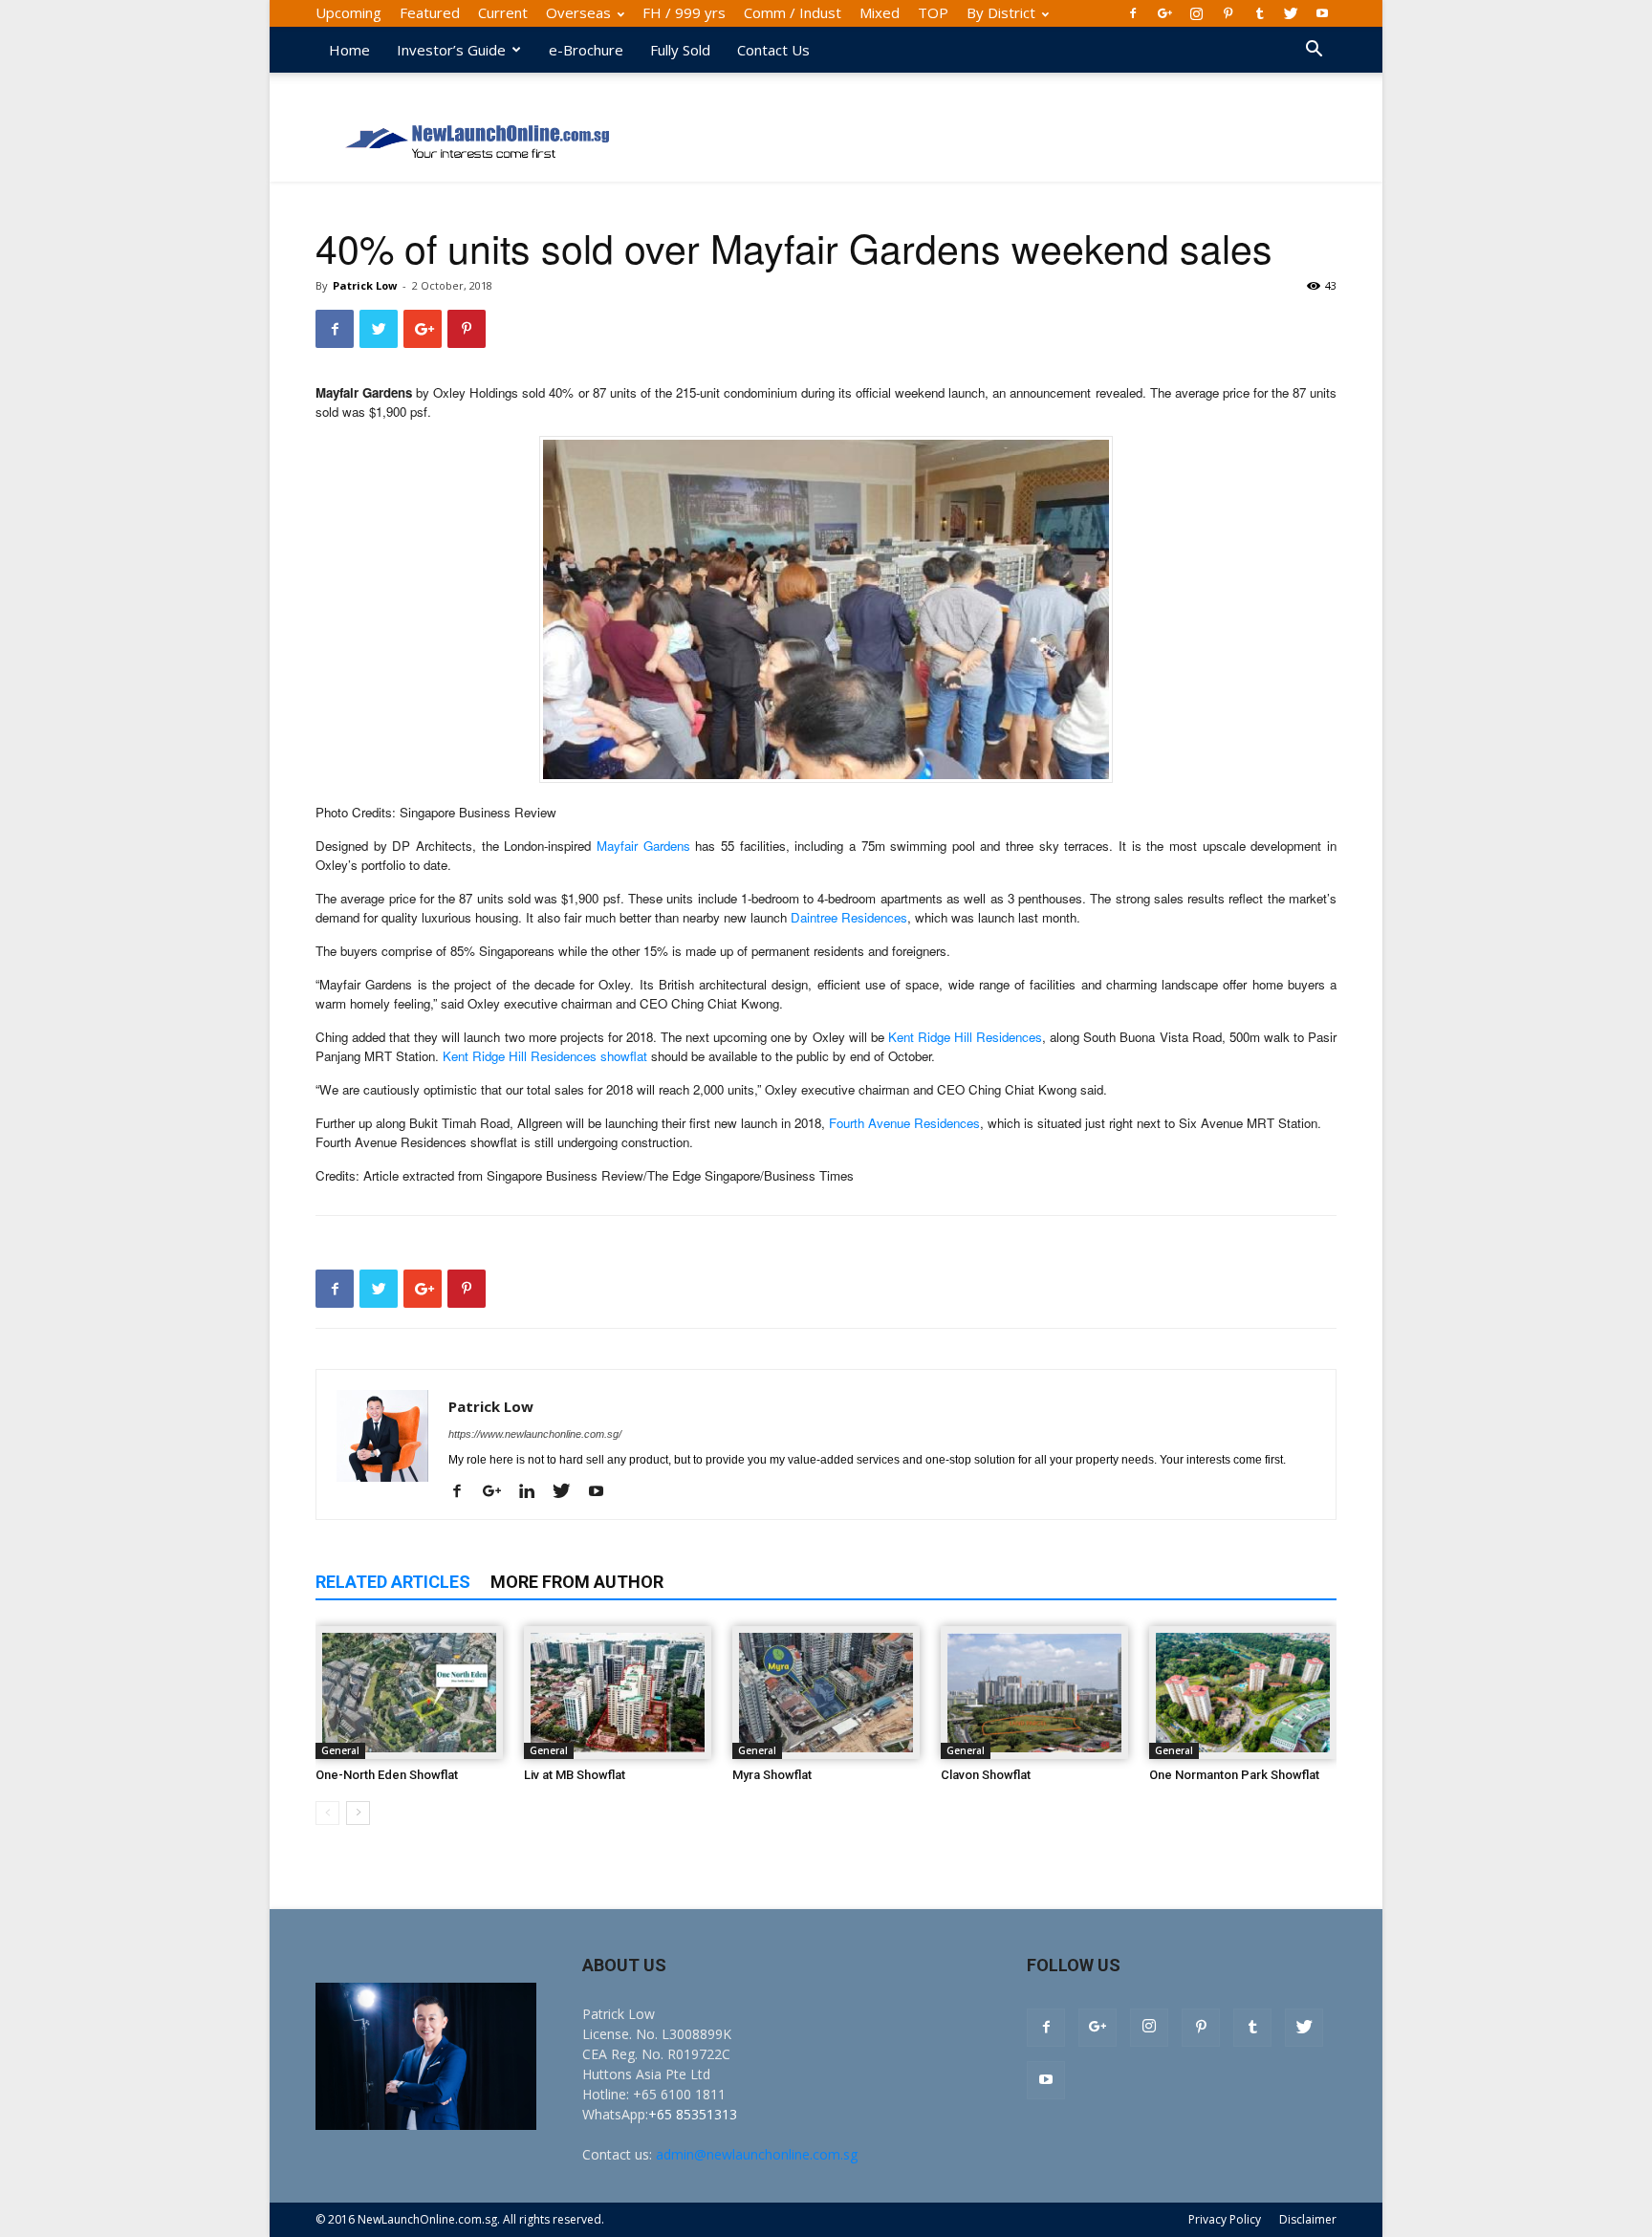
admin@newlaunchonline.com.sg (757, 2154)
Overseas (578, 12)
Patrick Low (365, 285)
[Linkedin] (534, 1492)
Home (349, 50)
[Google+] (1164, 13)
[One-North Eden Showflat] (409, 1693)
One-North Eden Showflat (387, 1775)
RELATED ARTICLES (393, 1582)
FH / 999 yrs (684, 12)
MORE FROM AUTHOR (577, 1582)
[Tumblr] (1259, 13)
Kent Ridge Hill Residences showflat (545, 1056)
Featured (430, 12)
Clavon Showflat (986, 1775)
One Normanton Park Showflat (1234, 1775)
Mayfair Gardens (643, 846)
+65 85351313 (693, 2114)
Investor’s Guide (451, 50)
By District (1001, 12)
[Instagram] (1196, 13)
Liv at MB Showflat (575, 1775)
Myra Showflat (772, 1775)
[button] (1314, 51)
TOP (933, 12)
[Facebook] (1133, 13)
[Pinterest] (1228, 13)
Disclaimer (1308, 2219)
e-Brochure (586, 50)
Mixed (880, 12)
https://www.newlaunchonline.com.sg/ (535, 1434)
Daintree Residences (849, 917)
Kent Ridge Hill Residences (965, 1037)
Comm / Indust (793, 12)
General (340, 1750)
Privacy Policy (1225, 2219)
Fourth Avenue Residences (904, 1123)
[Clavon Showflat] (1034, 1693)
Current (503, 12)
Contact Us (773, 50)
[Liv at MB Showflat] (618, 1693)
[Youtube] (1322, 13)
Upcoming (348, 12)
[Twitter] (1291, 13)
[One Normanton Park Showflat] (1243, 1693)
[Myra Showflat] (826, 1693)
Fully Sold (680, 50)
